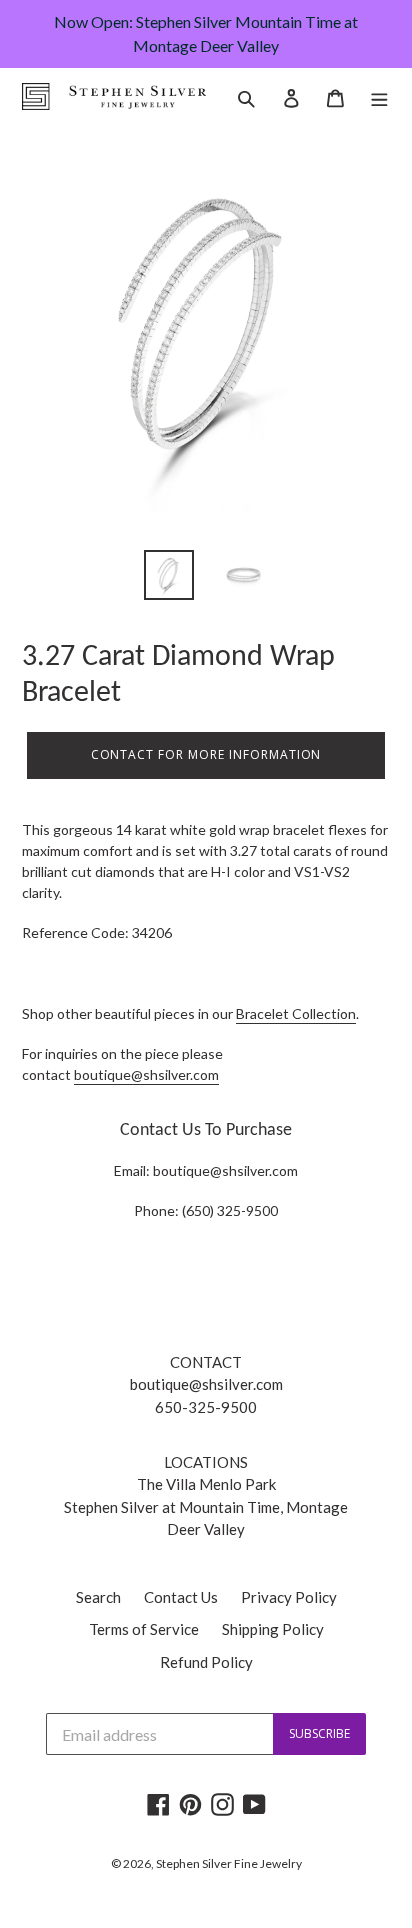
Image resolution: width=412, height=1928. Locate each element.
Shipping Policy (273, 1629)
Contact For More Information (206, 754)
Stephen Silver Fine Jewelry (229, 1863)
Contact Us (181, 1597)
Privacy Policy (289, 1597)
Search (98, 1597)
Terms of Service (144, 1629)
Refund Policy (206, 1662)
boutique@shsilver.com (146, 1074)
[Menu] (379, 96)
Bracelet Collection (296, 1013)
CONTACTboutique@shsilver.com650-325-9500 (206, 1384)
